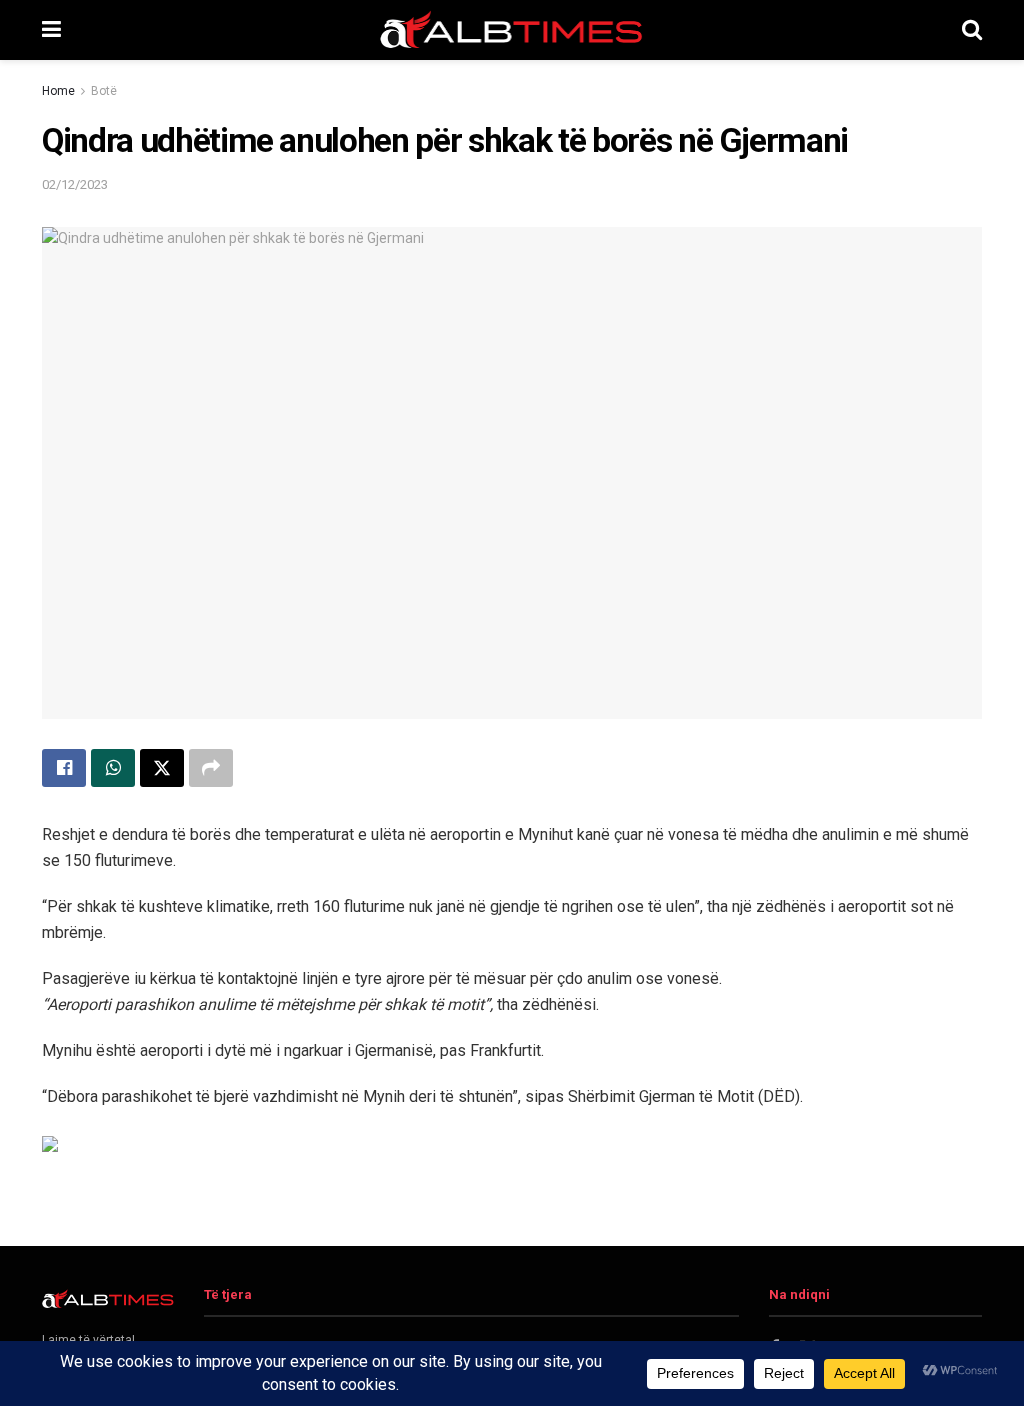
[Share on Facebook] (64, 768)
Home (58, 91)
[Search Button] (972, 30)
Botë (104, 91)
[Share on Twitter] (162, 768)
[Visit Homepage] (512, 30)
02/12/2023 (75, 184)
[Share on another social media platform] (211, 768)
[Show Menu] (51, 30)
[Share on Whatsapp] (113, 768)
